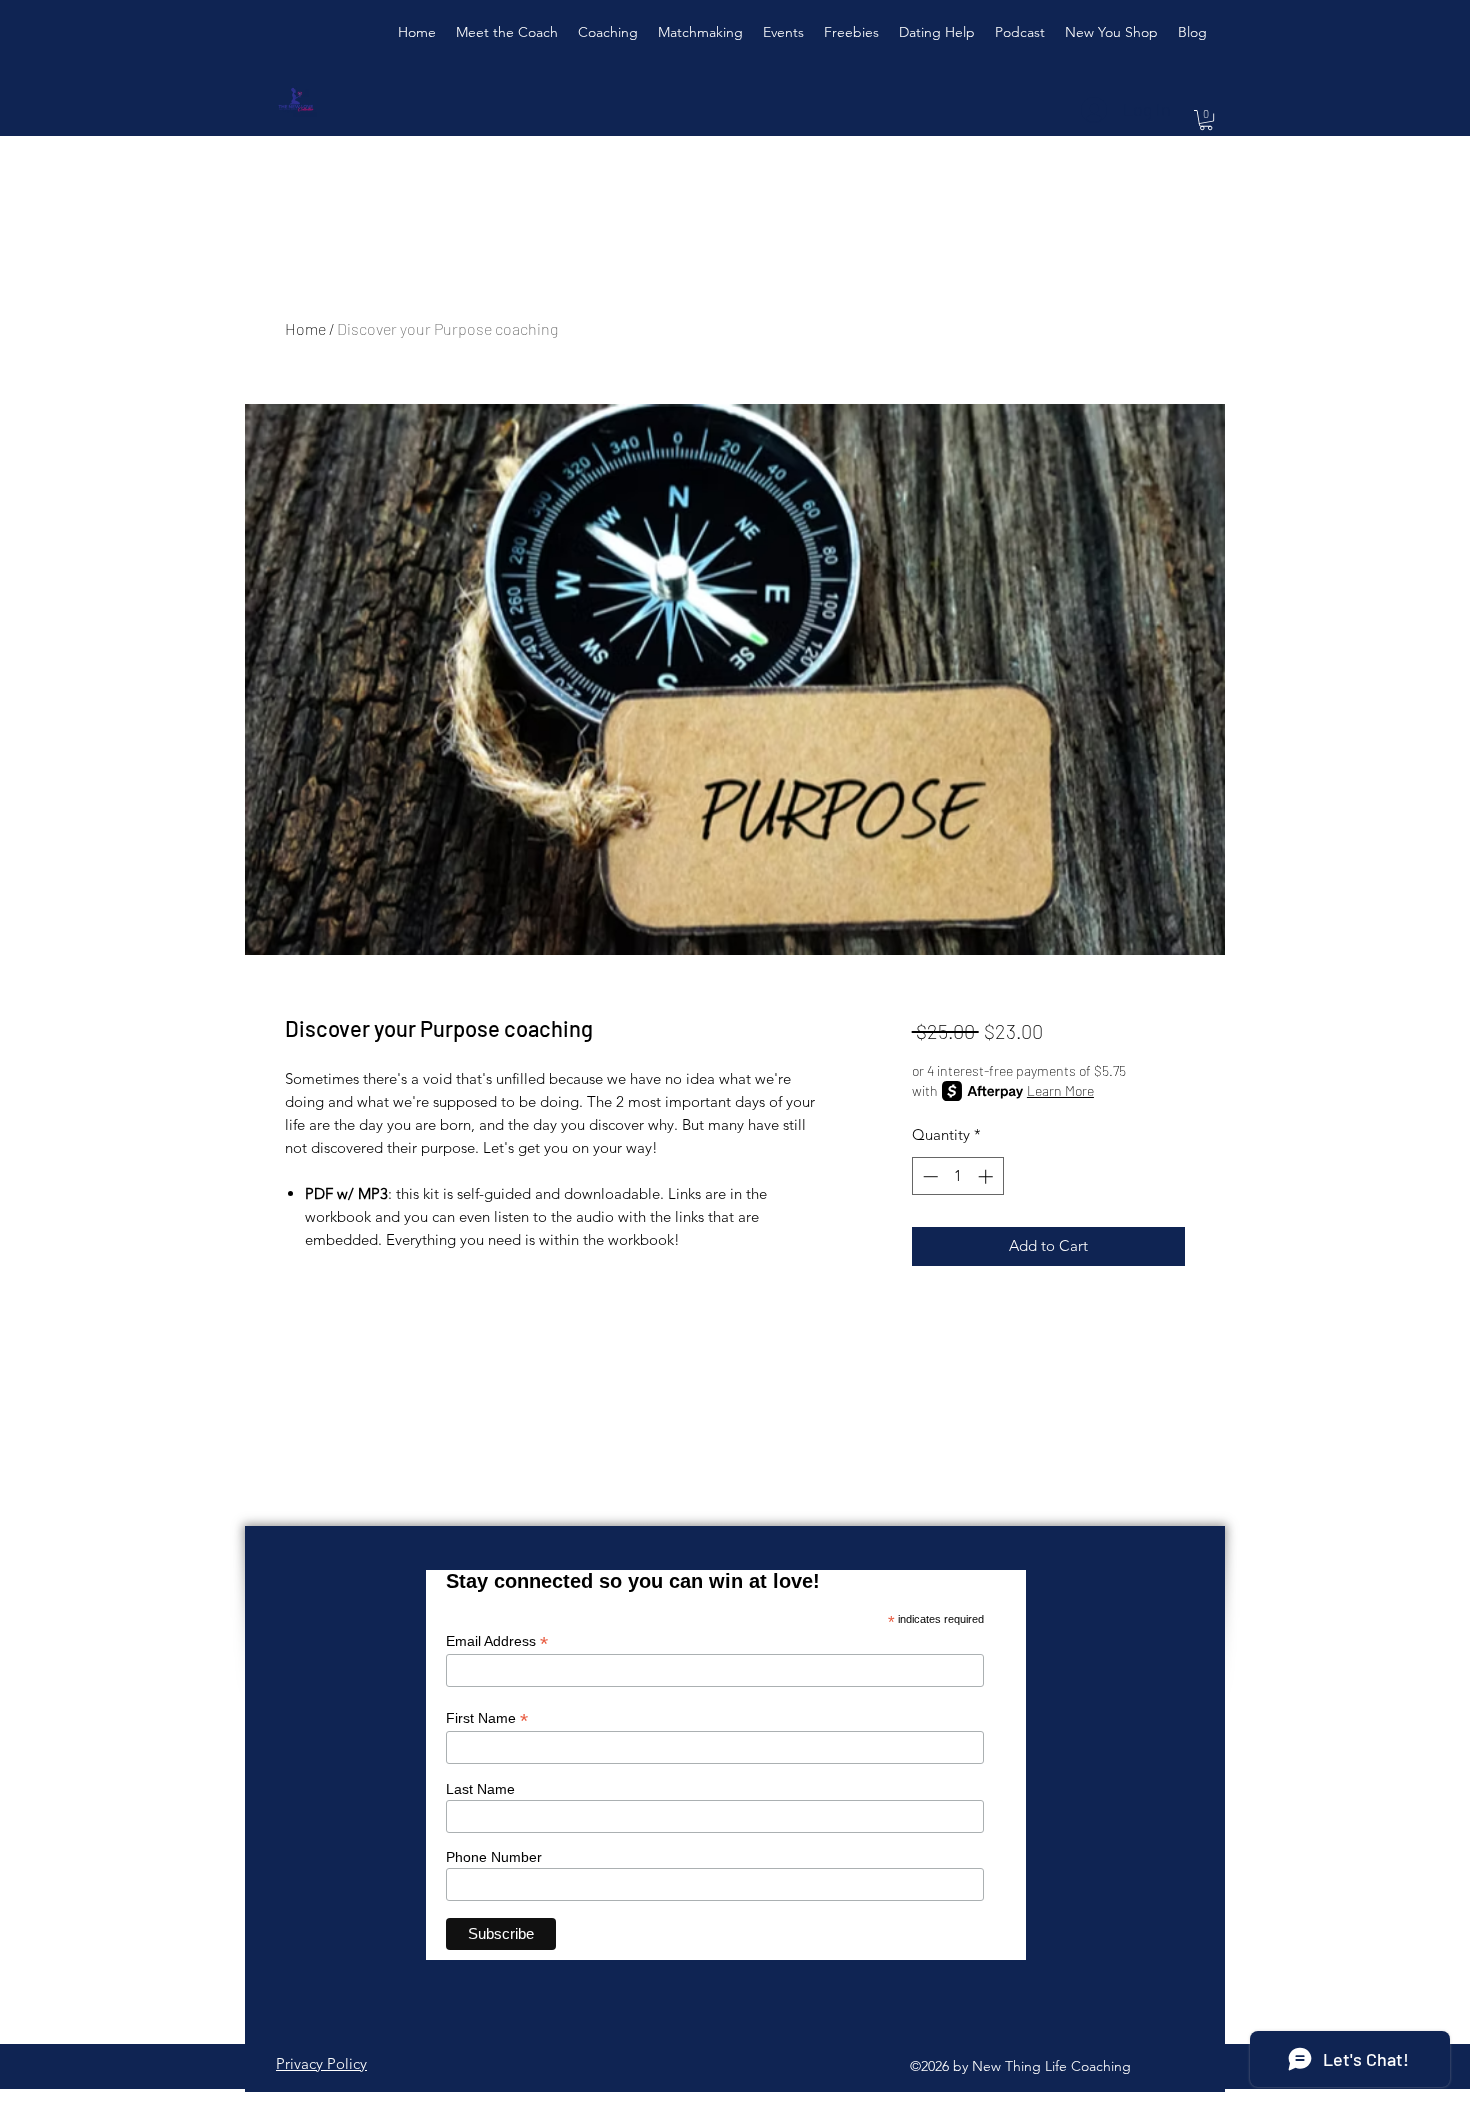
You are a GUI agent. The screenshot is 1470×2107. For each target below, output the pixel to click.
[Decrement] (928, 1176)
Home (305, 328)
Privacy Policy (321, 2063)
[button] (1206, 120)
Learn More (1060, 1090)
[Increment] (987, 1176)
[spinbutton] (957, 1176)
